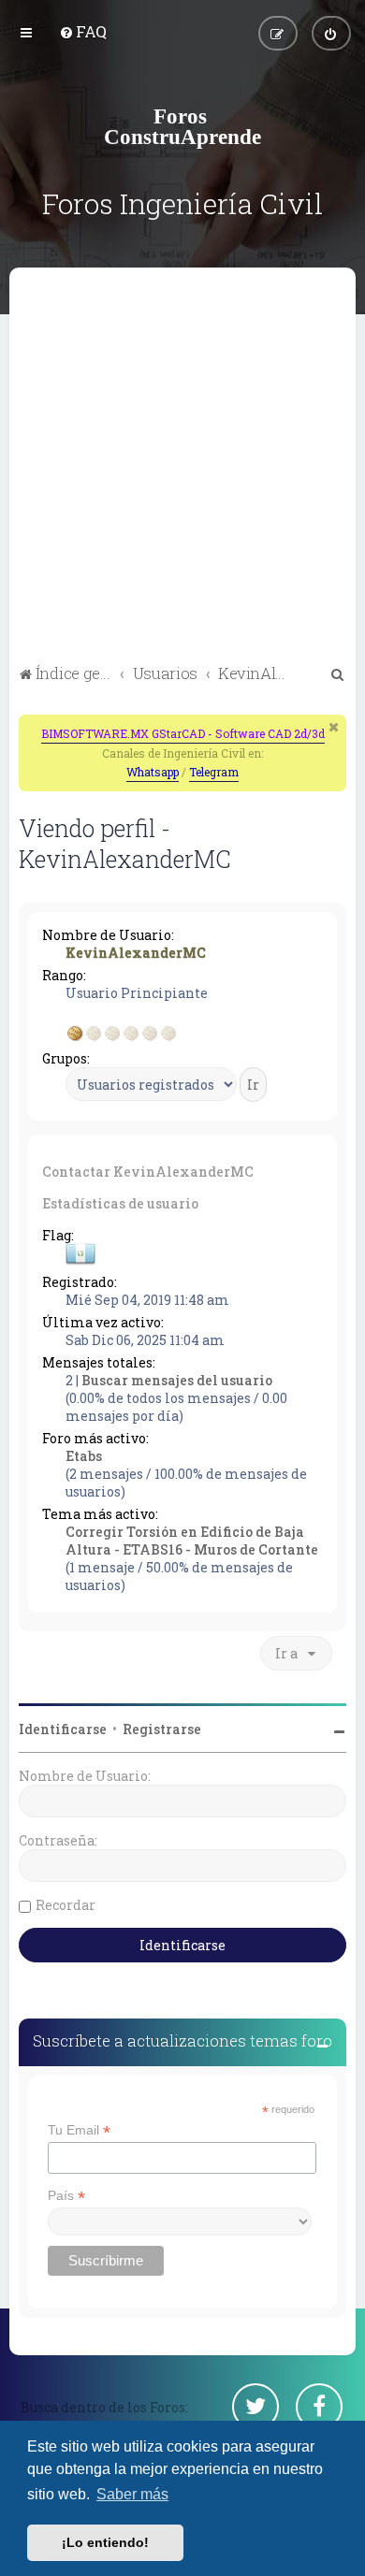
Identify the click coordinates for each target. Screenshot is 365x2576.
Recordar (66, 1905)
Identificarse (63, 1729)
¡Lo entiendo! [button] (105, 2542)
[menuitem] (83, 31)
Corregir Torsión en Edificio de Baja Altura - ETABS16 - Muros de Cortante (192, 1541)
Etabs (84, 1456)
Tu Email (79, 2130)
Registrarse (162, 1729)
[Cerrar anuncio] (334, 727)
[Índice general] (182, 126)
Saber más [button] (132, 2494)
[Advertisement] (182, 469)
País (66, 2196)
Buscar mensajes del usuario (177, 1380)
